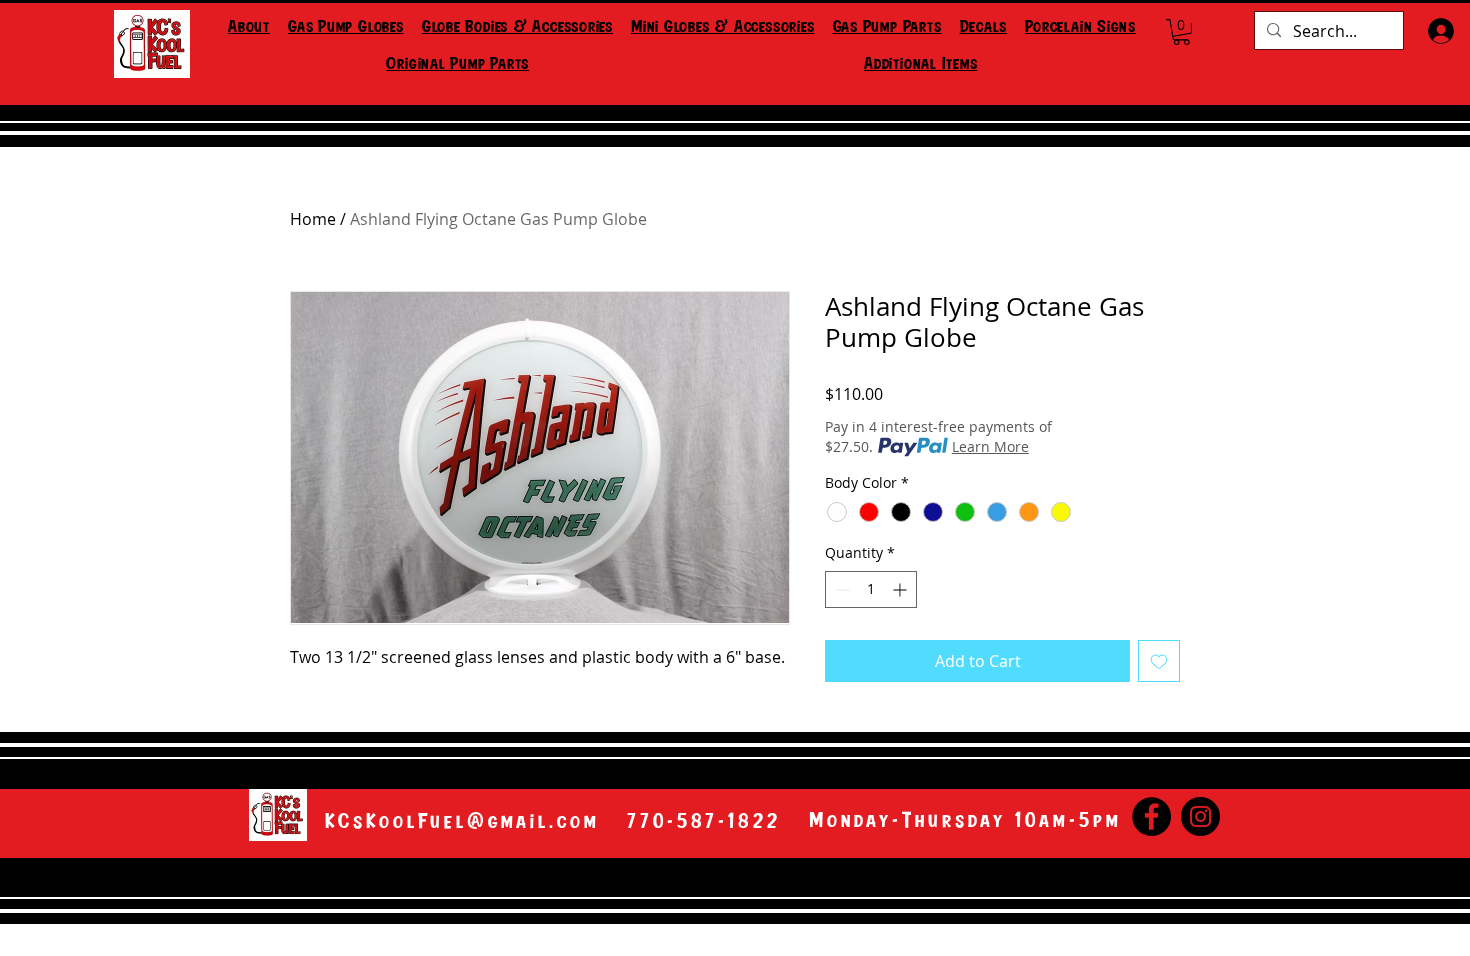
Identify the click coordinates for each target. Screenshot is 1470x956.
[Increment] (901, 589)
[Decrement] (840, 589)
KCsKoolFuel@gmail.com (462, 822)
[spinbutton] (871, 589)
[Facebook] (1151, 816)
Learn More (990, 446)
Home (313, 219)
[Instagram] (1200, 816)
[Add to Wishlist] (1159, 661)
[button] (346, 28)
